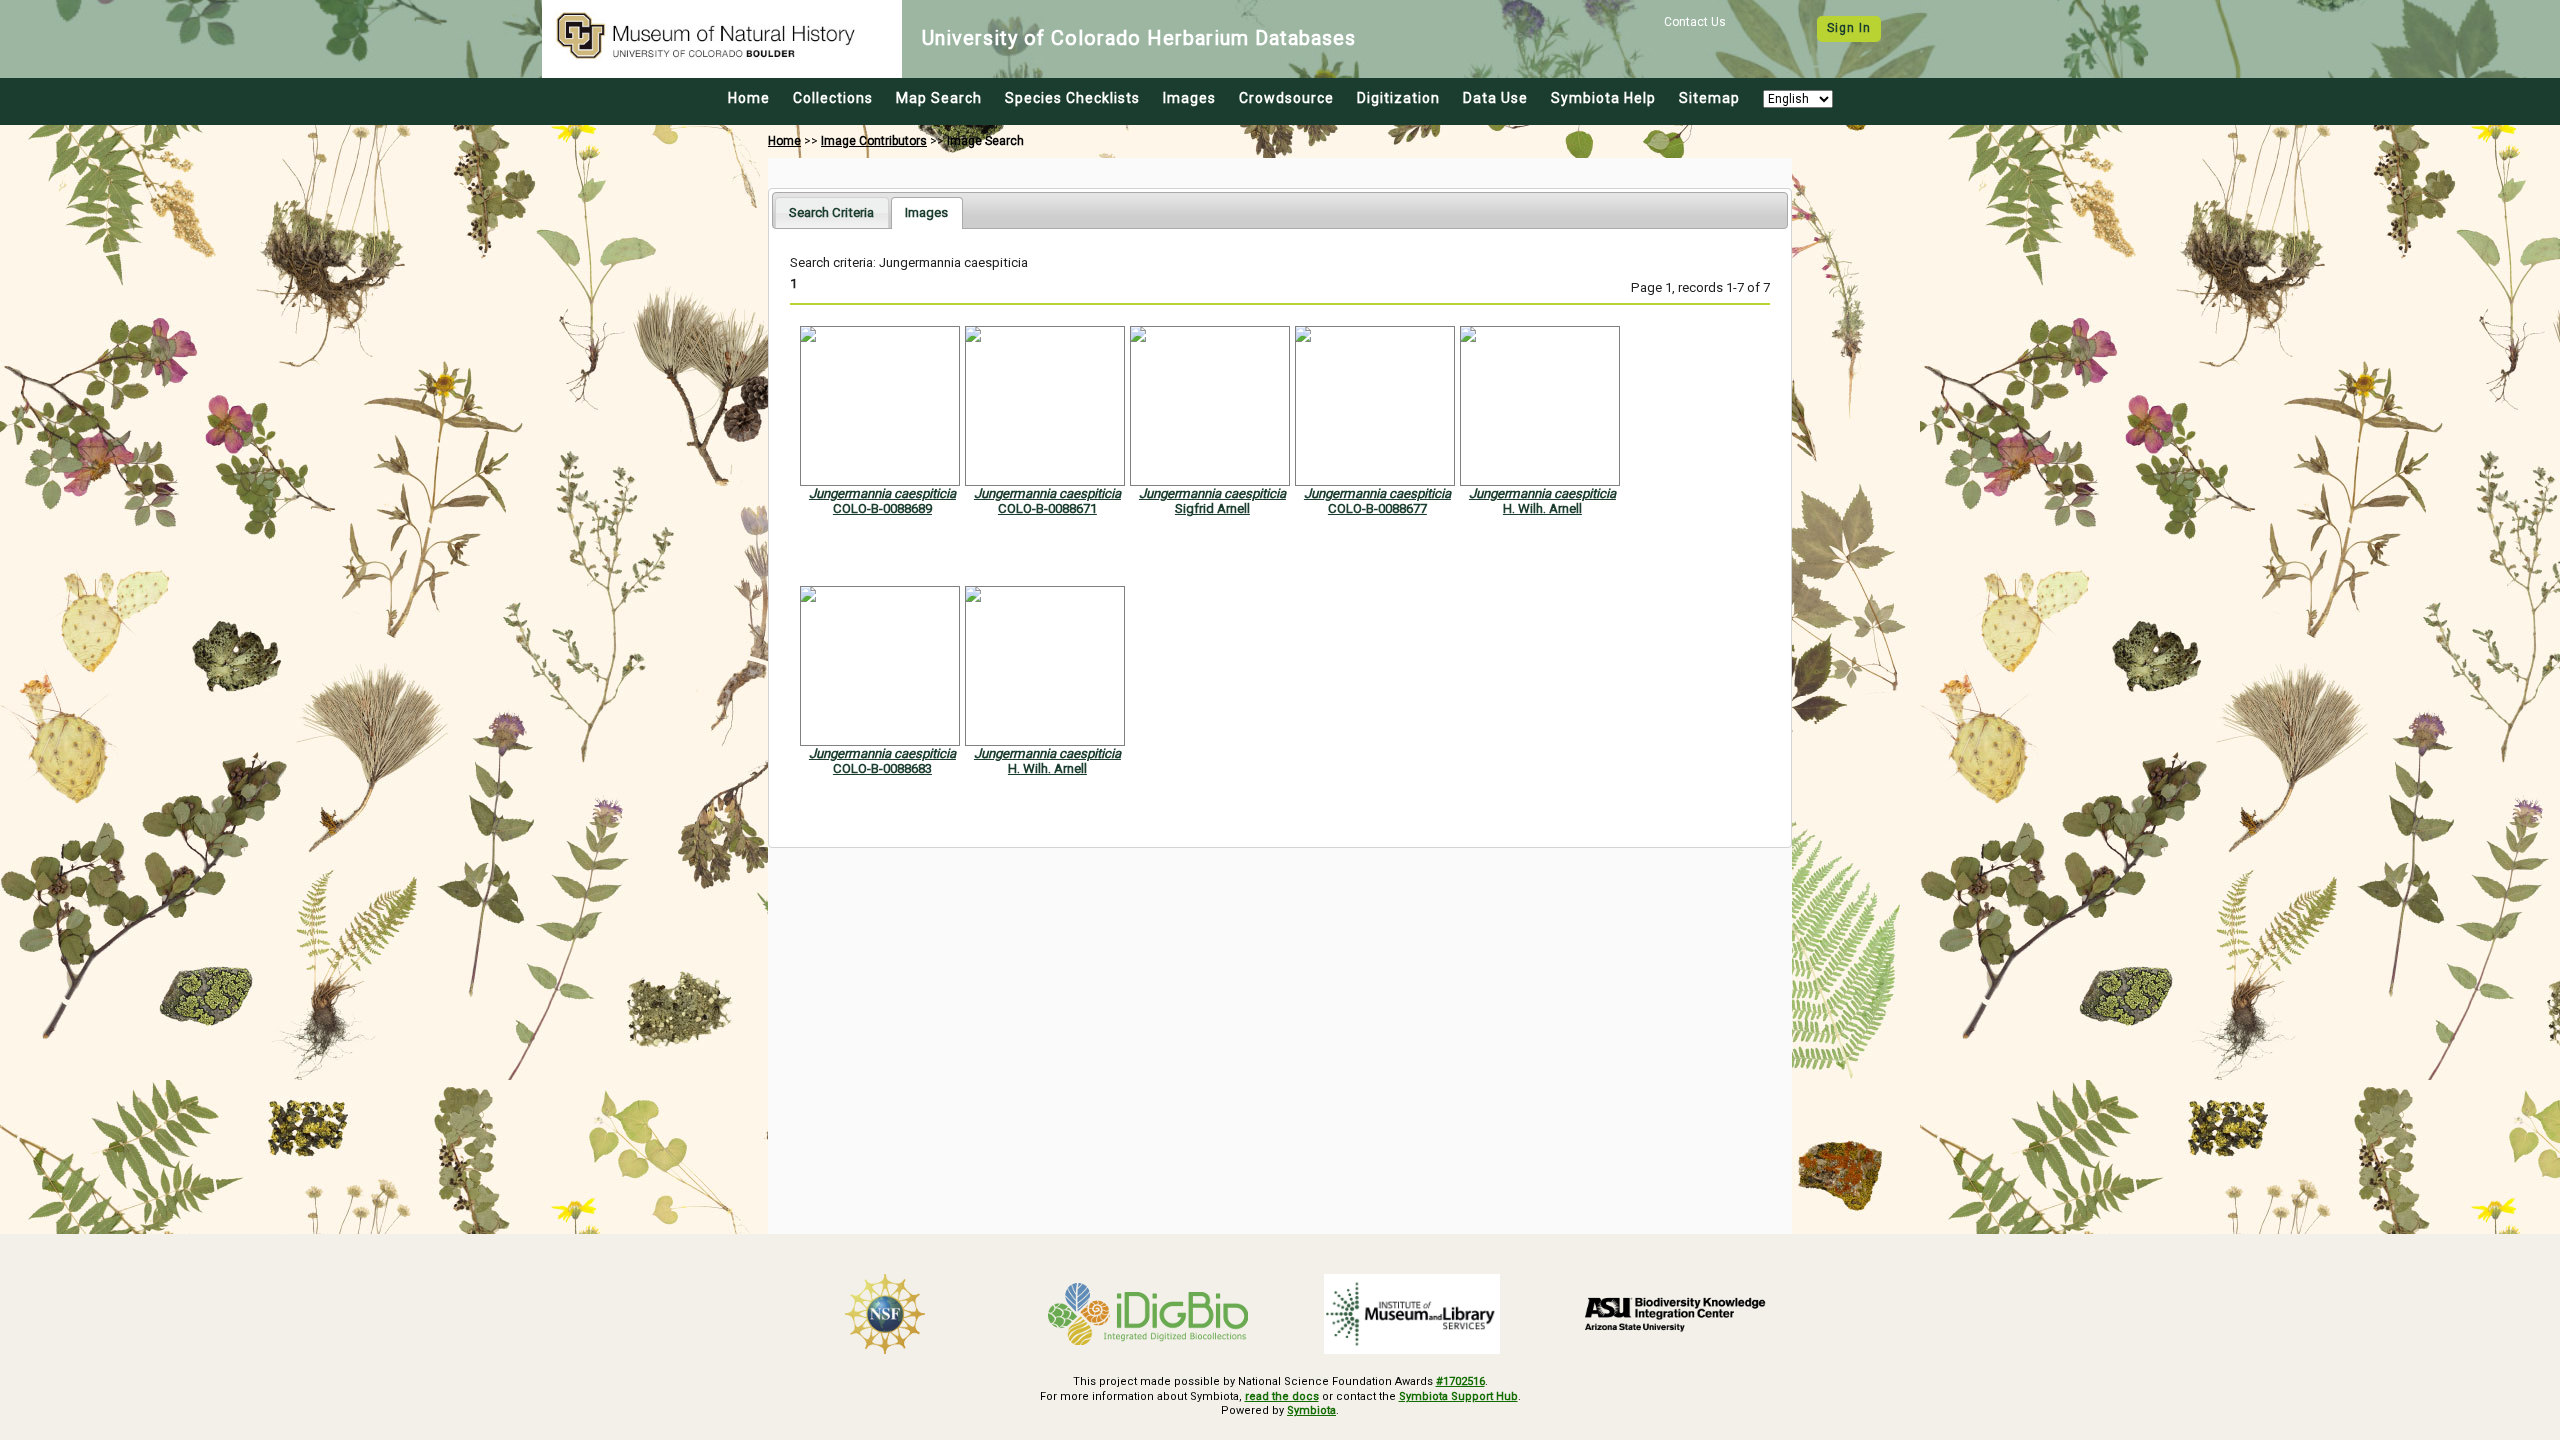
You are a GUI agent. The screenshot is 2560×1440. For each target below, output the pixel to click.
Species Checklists (1072, 98)
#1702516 (1460, 1381)
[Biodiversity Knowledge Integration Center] (1676, 1314)
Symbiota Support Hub (1458, 1396)
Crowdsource (1286, 98)
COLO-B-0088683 (882, 768)
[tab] (831, 212)
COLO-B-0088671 (1047, 508)
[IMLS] (1412, 1314)
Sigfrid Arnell (1212, 508)
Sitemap (1709, 98)
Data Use (1495, 98)
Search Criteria (831, 212)
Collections (833, 98)
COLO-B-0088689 (882, 508)
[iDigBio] (1149, 1314)
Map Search (939, 98)
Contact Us (1695, 22)
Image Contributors (874, 141)
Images (1189, 98)
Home (749, 98)
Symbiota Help (1603, 98)
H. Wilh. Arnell (1542, 508)
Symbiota (1311, 1410)
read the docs (1282, 1396)
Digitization (1398, 98)
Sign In (1849, 28)
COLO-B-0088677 (1377, 508)
